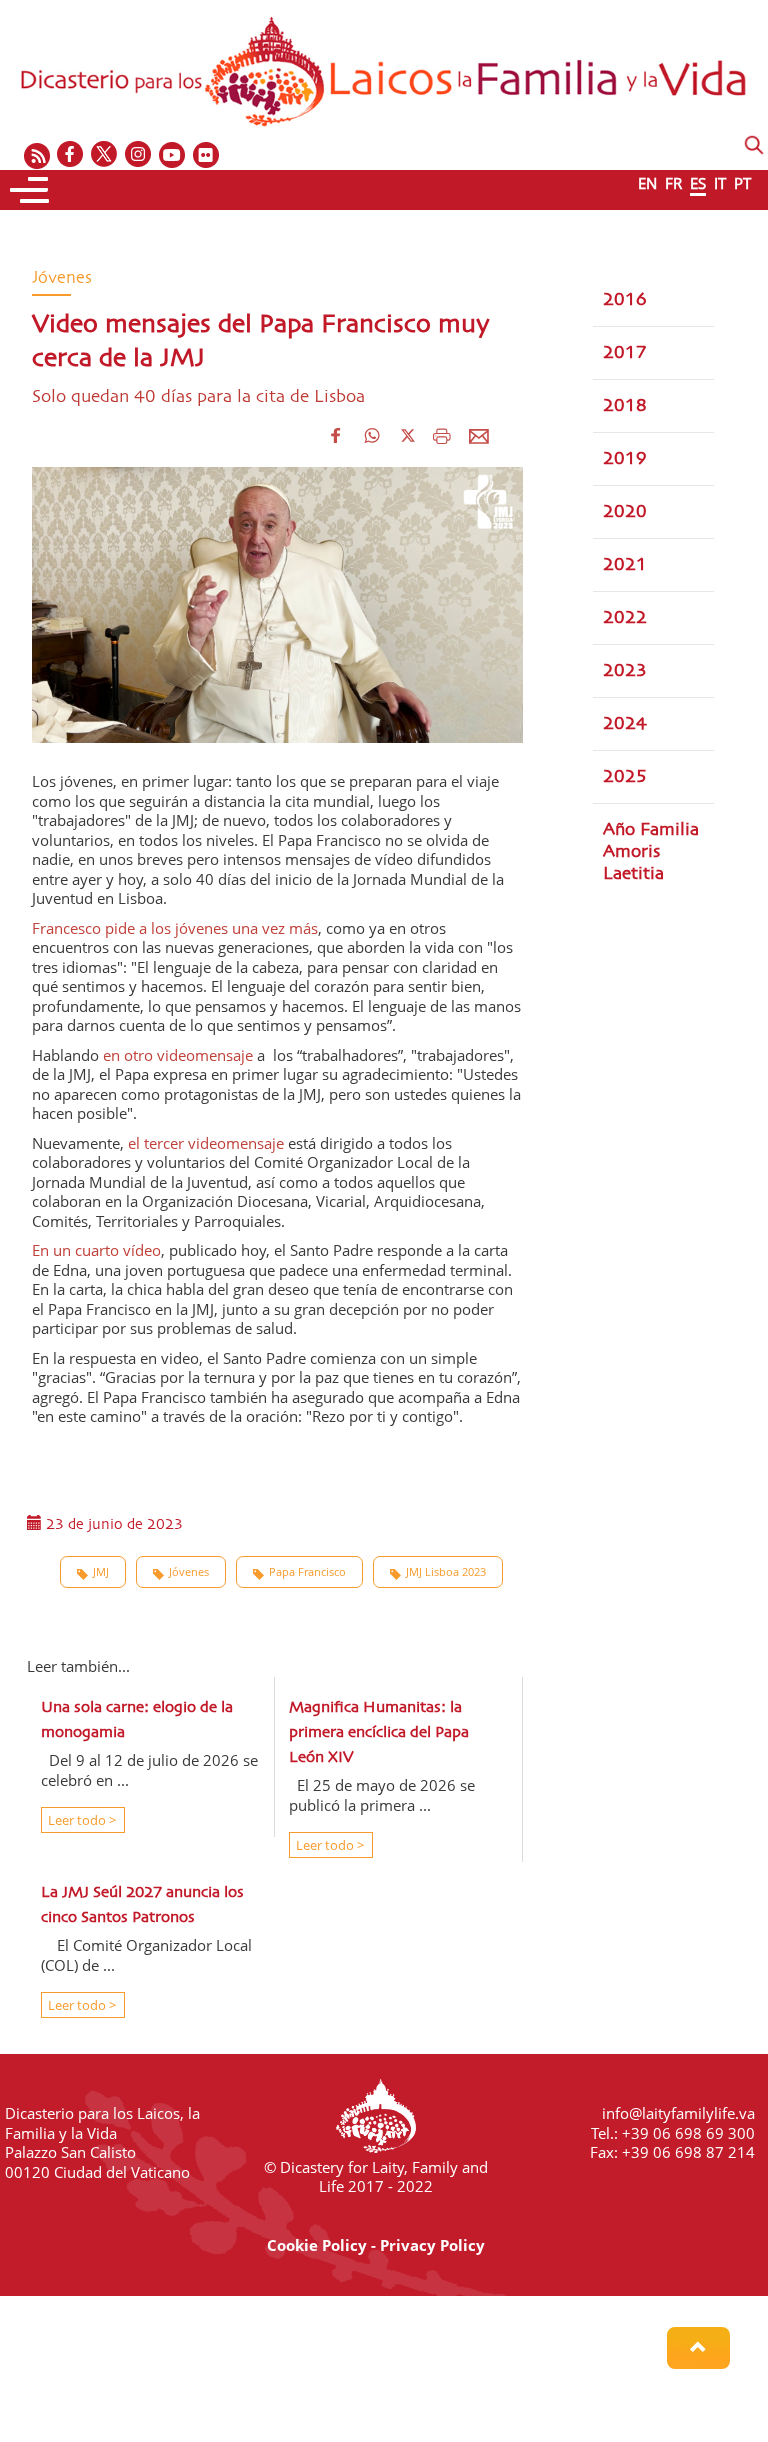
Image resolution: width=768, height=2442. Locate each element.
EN (647, 183)
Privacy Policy (432, 2245)
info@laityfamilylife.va (678, 2113)
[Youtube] (173, 155)
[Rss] (37, 155)
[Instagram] (139, 155)
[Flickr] (207, 155)
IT (720, 183)
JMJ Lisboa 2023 (446, 1571)
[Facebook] (71, 155)
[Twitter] (105, 155)
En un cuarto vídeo (96, 1250)
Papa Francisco (307, 1571)
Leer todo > (80, 1820)
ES (698, 183)
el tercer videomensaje (206, 1143)
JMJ (101, 1571)
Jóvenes (189, 1571)
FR (673, 183)
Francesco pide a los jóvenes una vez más (175, 928)
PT (742, 183)
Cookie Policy (317, 2245)
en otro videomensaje (180, 1055)
